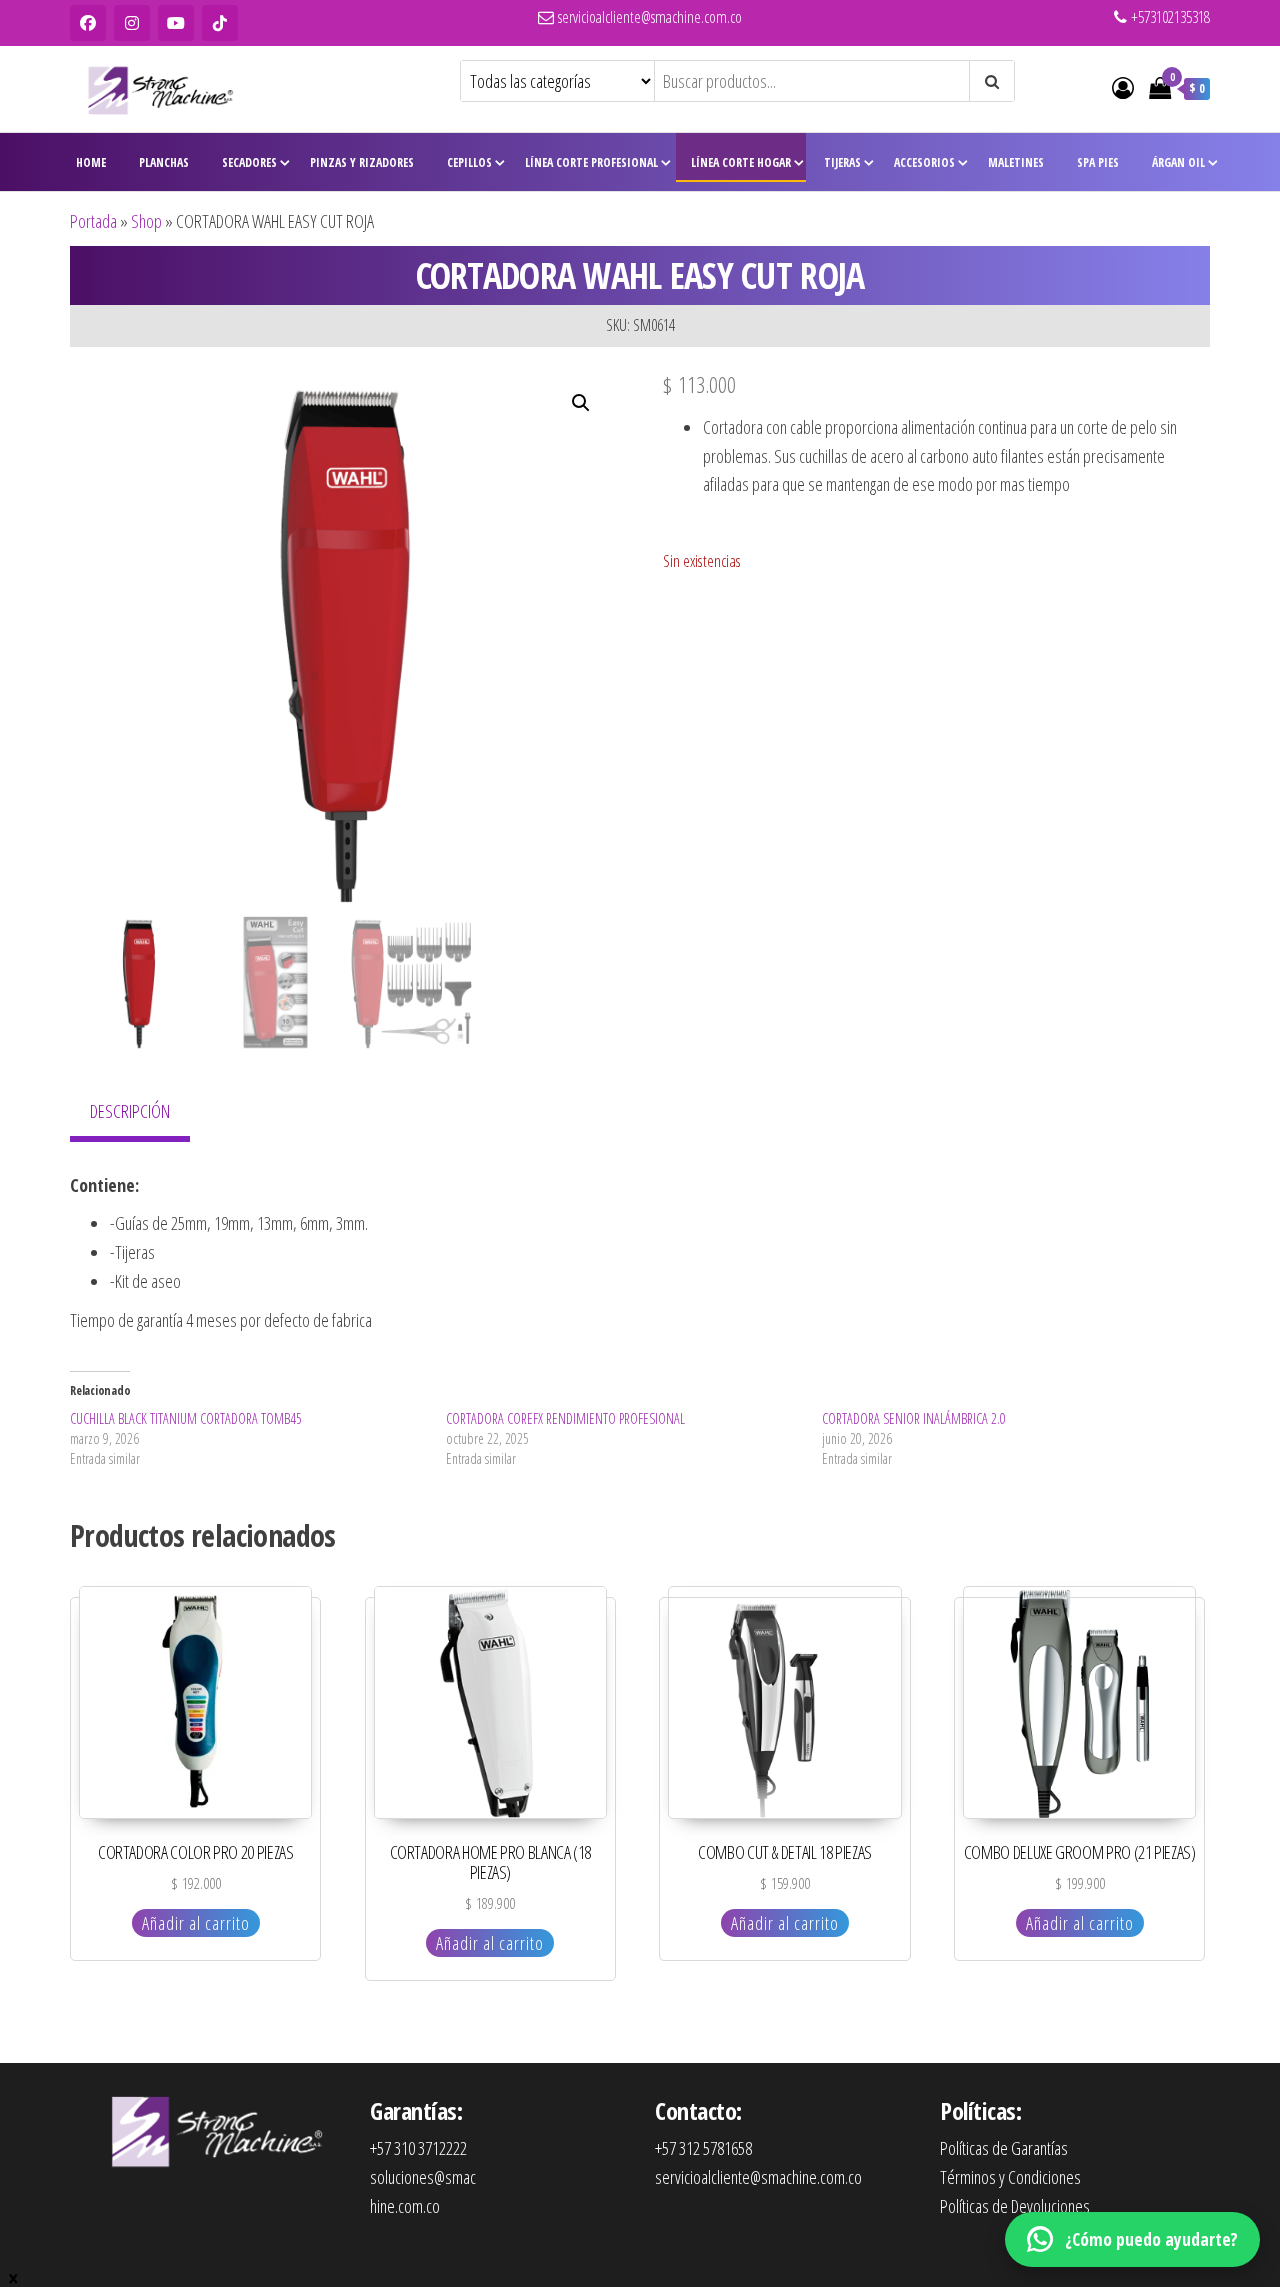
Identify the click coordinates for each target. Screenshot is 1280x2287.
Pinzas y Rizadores (362, 162)
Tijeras (842, 162)
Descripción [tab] (130, 1111)
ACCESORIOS (924, 162)
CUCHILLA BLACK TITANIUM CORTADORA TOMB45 (186, 1418)
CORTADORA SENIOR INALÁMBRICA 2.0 (914, 1418)
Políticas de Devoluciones (1015, 2206)
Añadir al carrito (196, 1923)
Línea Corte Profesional (591, 162)
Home (91, 162)
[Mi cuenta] (1123, 87)
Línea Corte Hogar (741, 162)
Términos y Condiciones (1010, 2177)
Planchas (164, 162)
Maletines (1016, 162)
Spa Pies (1098, 162)
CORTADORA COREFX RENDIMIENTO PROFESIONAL (565, 1418)
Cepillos (469, 162)
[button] (581, 403)
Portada (93, 221)
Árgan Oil (1178, 162)
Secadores (249, 162)
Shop (146, 221)
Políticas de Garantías (1004, 2148)
